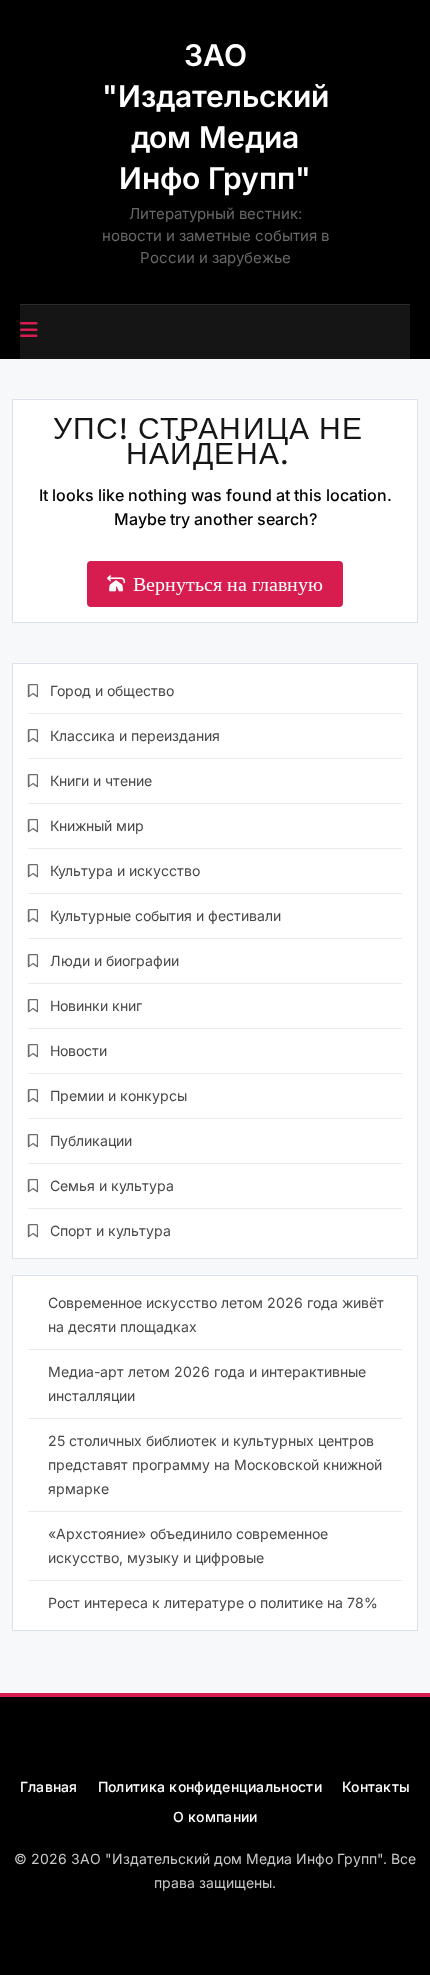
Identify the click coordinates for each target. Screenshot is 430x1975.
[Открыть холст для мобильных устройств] (29, 330)
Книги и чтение (101, 780)
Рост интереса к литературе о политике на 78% (213, 1602)
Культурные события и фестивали (165, 915)
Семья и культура (112, 1185)
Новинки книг (96, 1005)
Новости (78, 1050)
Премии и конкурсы (118, 1095)
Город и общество (112, 690)
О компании (215, 1816)
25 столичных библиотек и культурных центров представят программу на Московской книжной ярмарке (215, 1464)
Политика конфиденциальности (210, 1786)
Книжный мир (97, 825)
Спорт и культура (110, 1230)
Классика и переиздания (135, 735)
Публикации (91, 1140)
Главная (49, 1786)
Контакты (376, 1786)
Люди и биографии (114, 960)
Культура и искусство (125, 870)
